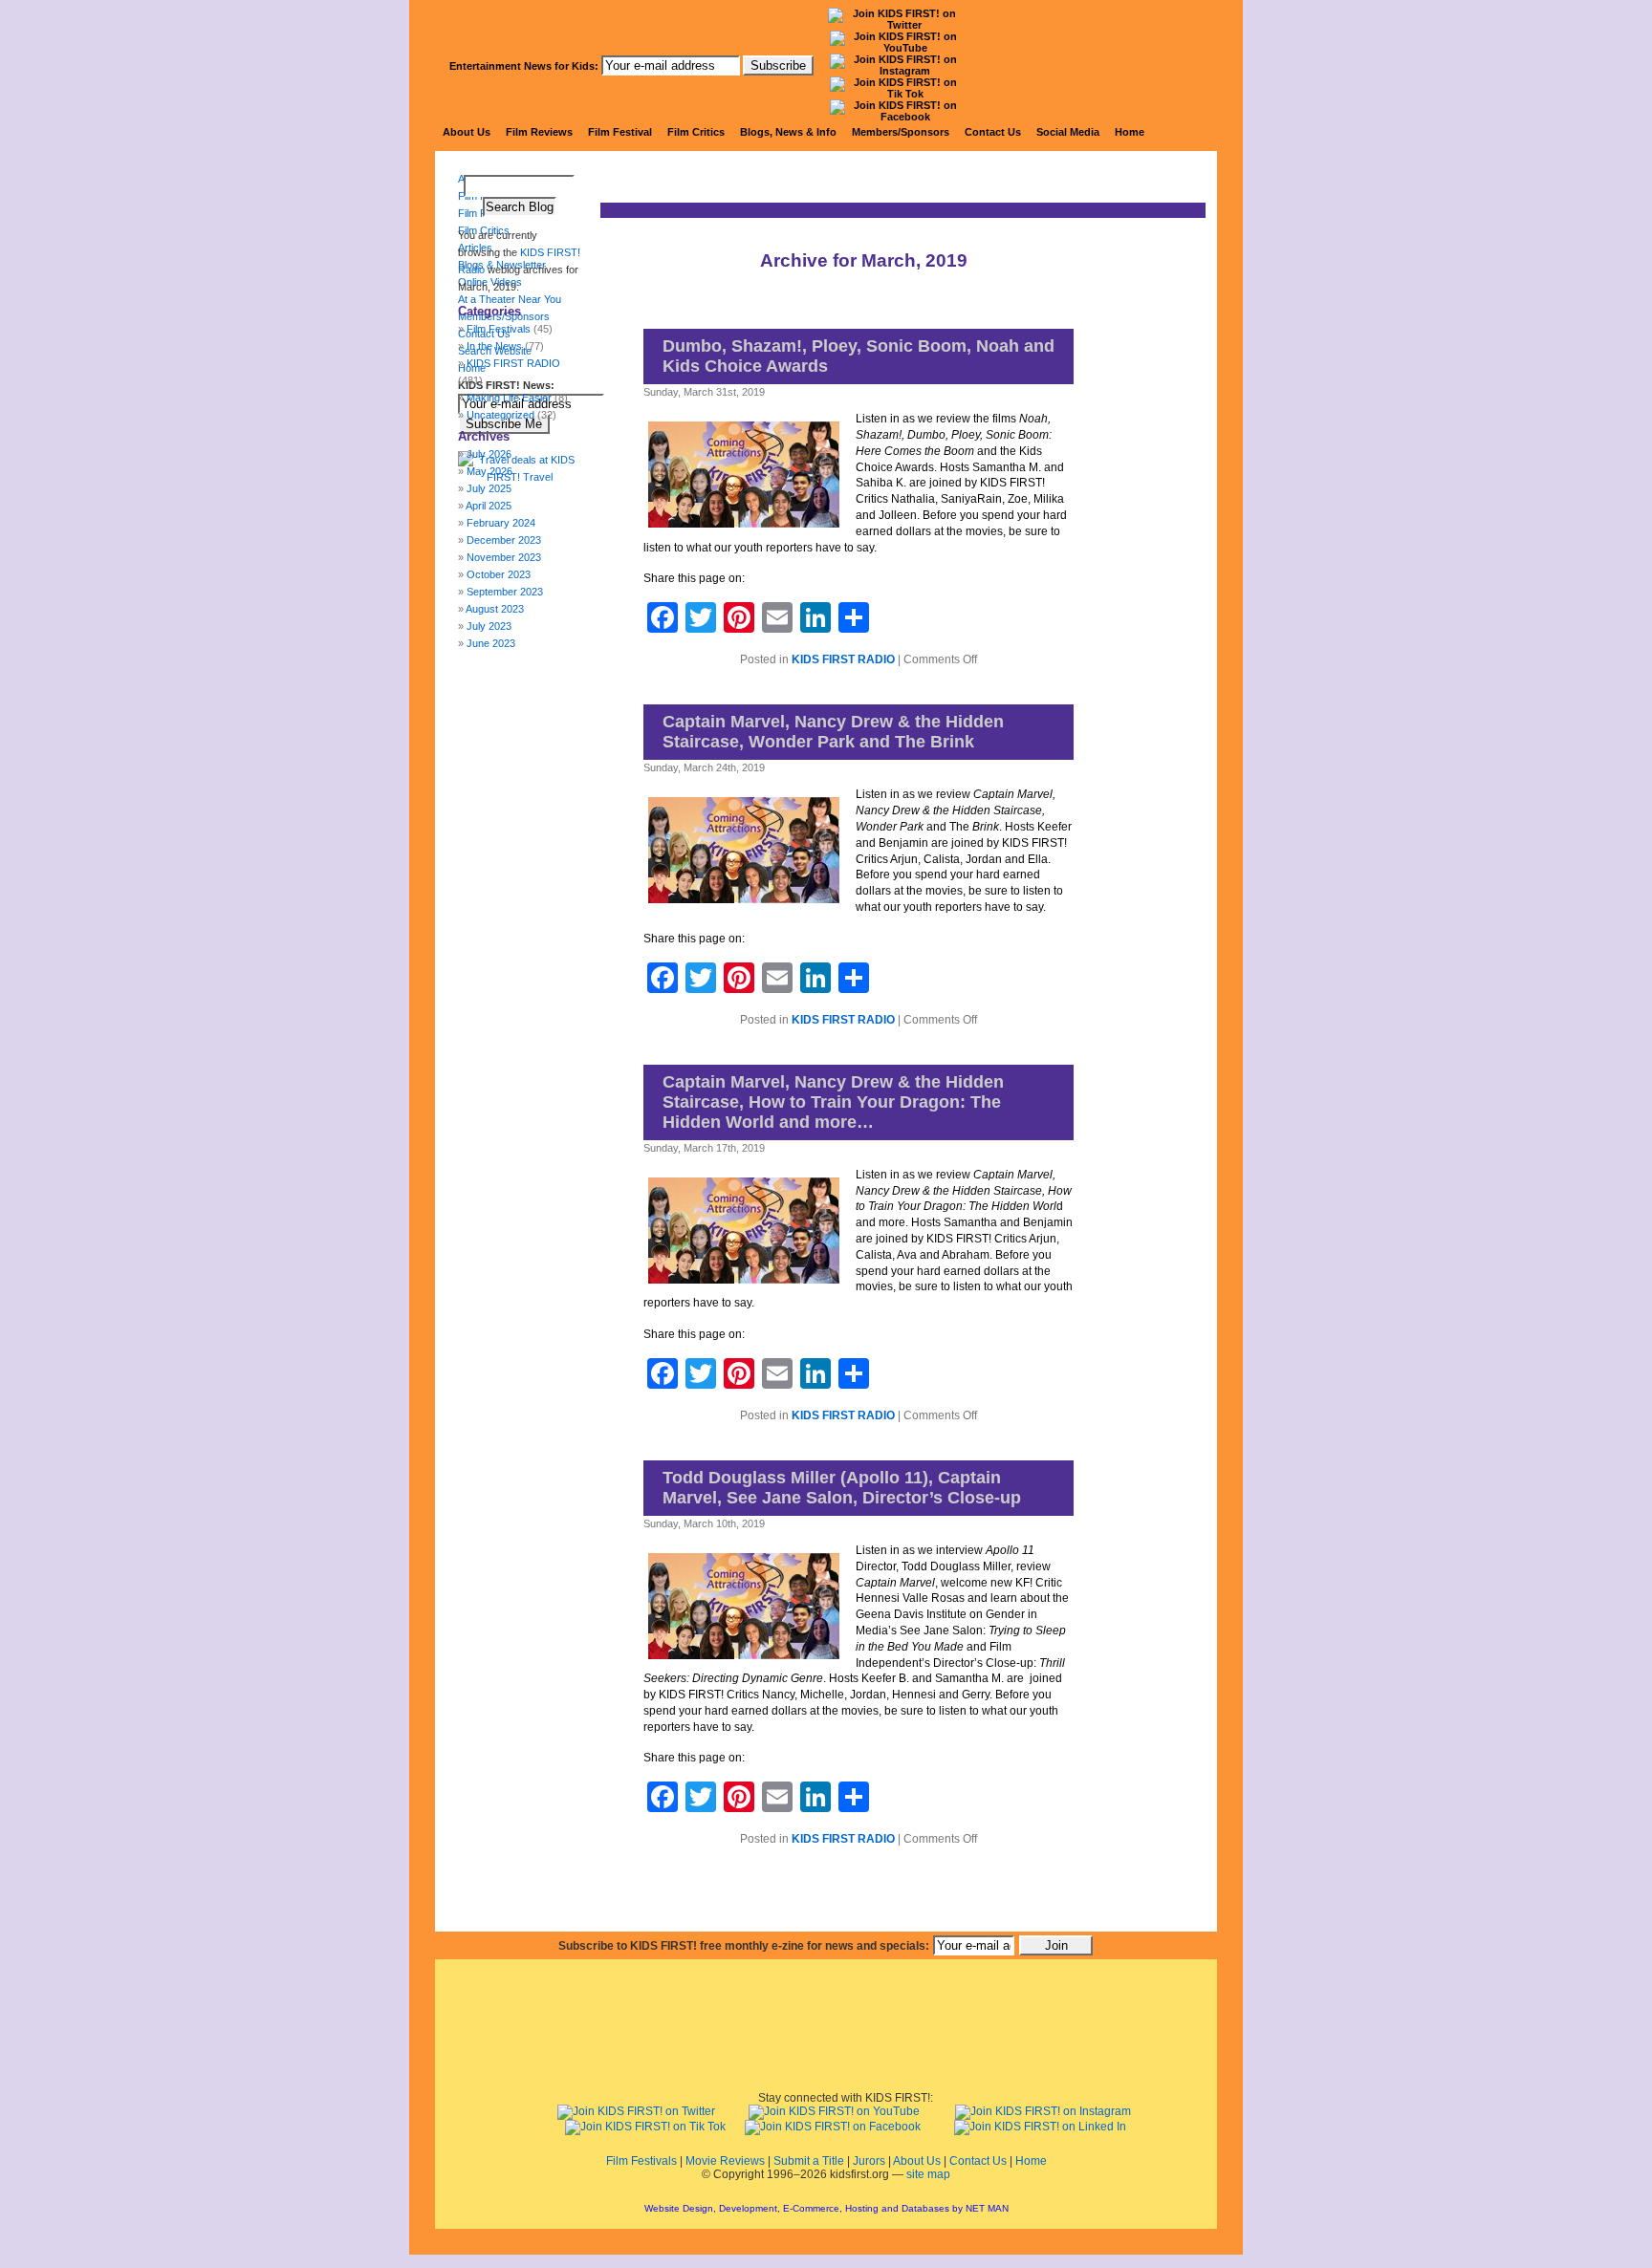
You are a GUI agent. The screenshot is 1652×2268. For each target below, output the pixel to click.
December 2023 (504, 540)
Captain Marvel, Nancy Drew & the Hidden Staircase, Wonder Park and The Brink (833, 732)
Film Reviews (539, 132)
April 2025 (489, 506)
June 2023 (491, 643)
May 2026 (489, 471)
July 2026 (489, 454)
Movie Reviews (725, 2161)
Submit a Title (809, 2161)
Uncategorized (500, 415)
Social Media (1068, 132)
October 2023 (499, 574)
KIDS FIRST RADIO (843, 659)
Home (1130, 132)
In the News (494, 346)
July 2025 (489, 488)
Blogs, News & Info (788, 132)
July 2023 (489, 626)
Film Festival (620, 132)
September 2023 (505, 592)
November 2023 (504, 557)
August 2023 (495, 609)
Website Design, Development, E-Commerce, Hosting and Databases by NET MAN (826, 2208)
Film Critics (696, 132)
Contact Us (993, 132)
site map (928, 2174)
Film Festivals (641, 2161)
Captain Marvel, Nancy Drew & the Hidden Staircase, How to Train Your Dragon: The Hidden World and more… (833, 1102)
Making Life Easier (509, 398)
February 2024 (501, 523)
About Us (467, 132)
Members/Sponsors (901, 132)
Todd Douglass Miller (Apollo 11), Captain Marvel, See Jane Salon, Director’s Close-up (842, 1488)
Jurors (869, 2161)
